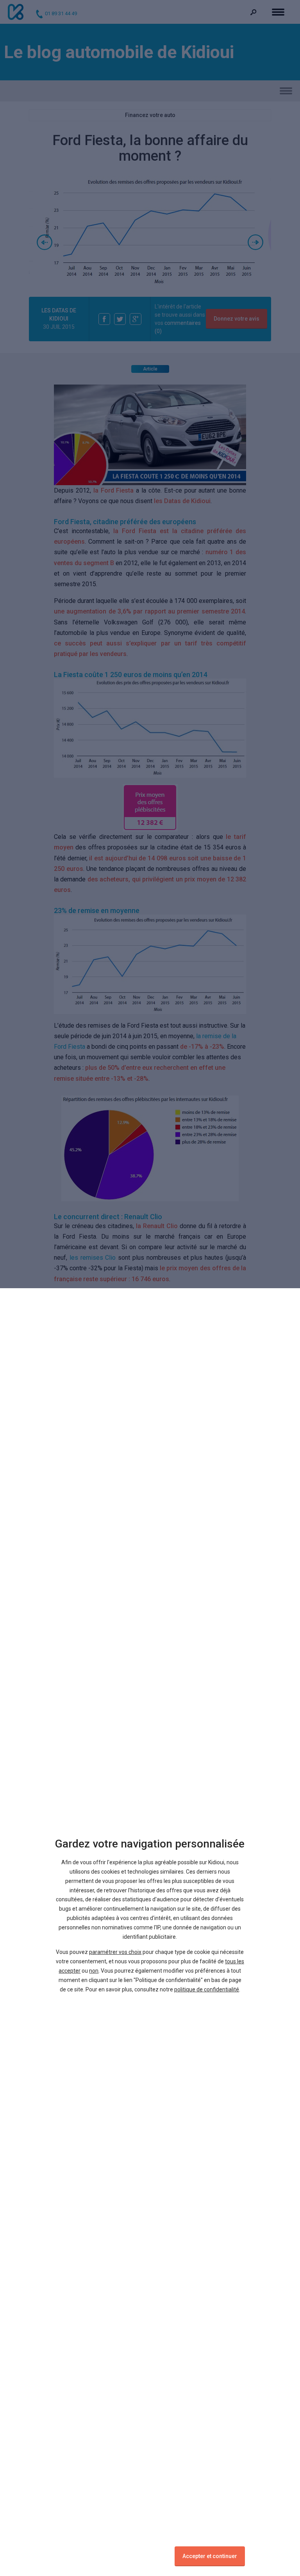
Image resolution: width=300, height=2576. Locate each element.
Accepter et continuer (210, 2556)
